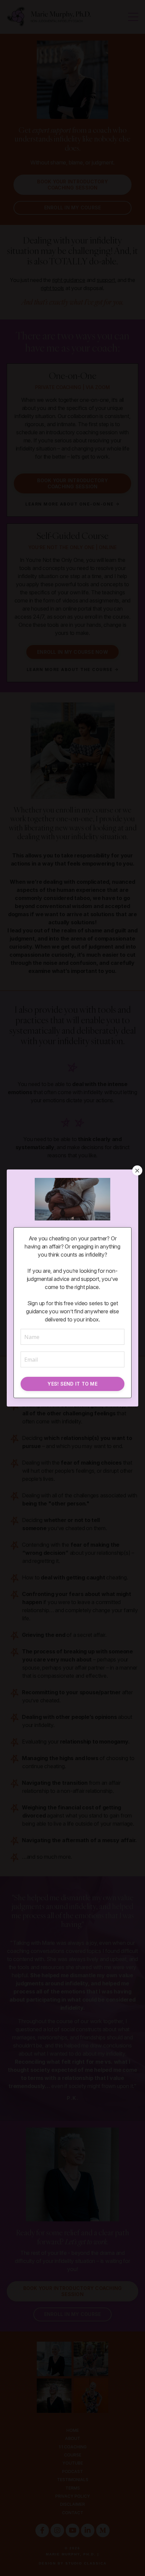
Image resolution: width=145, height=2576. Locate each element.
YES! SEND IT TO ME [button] (72, 1384)
